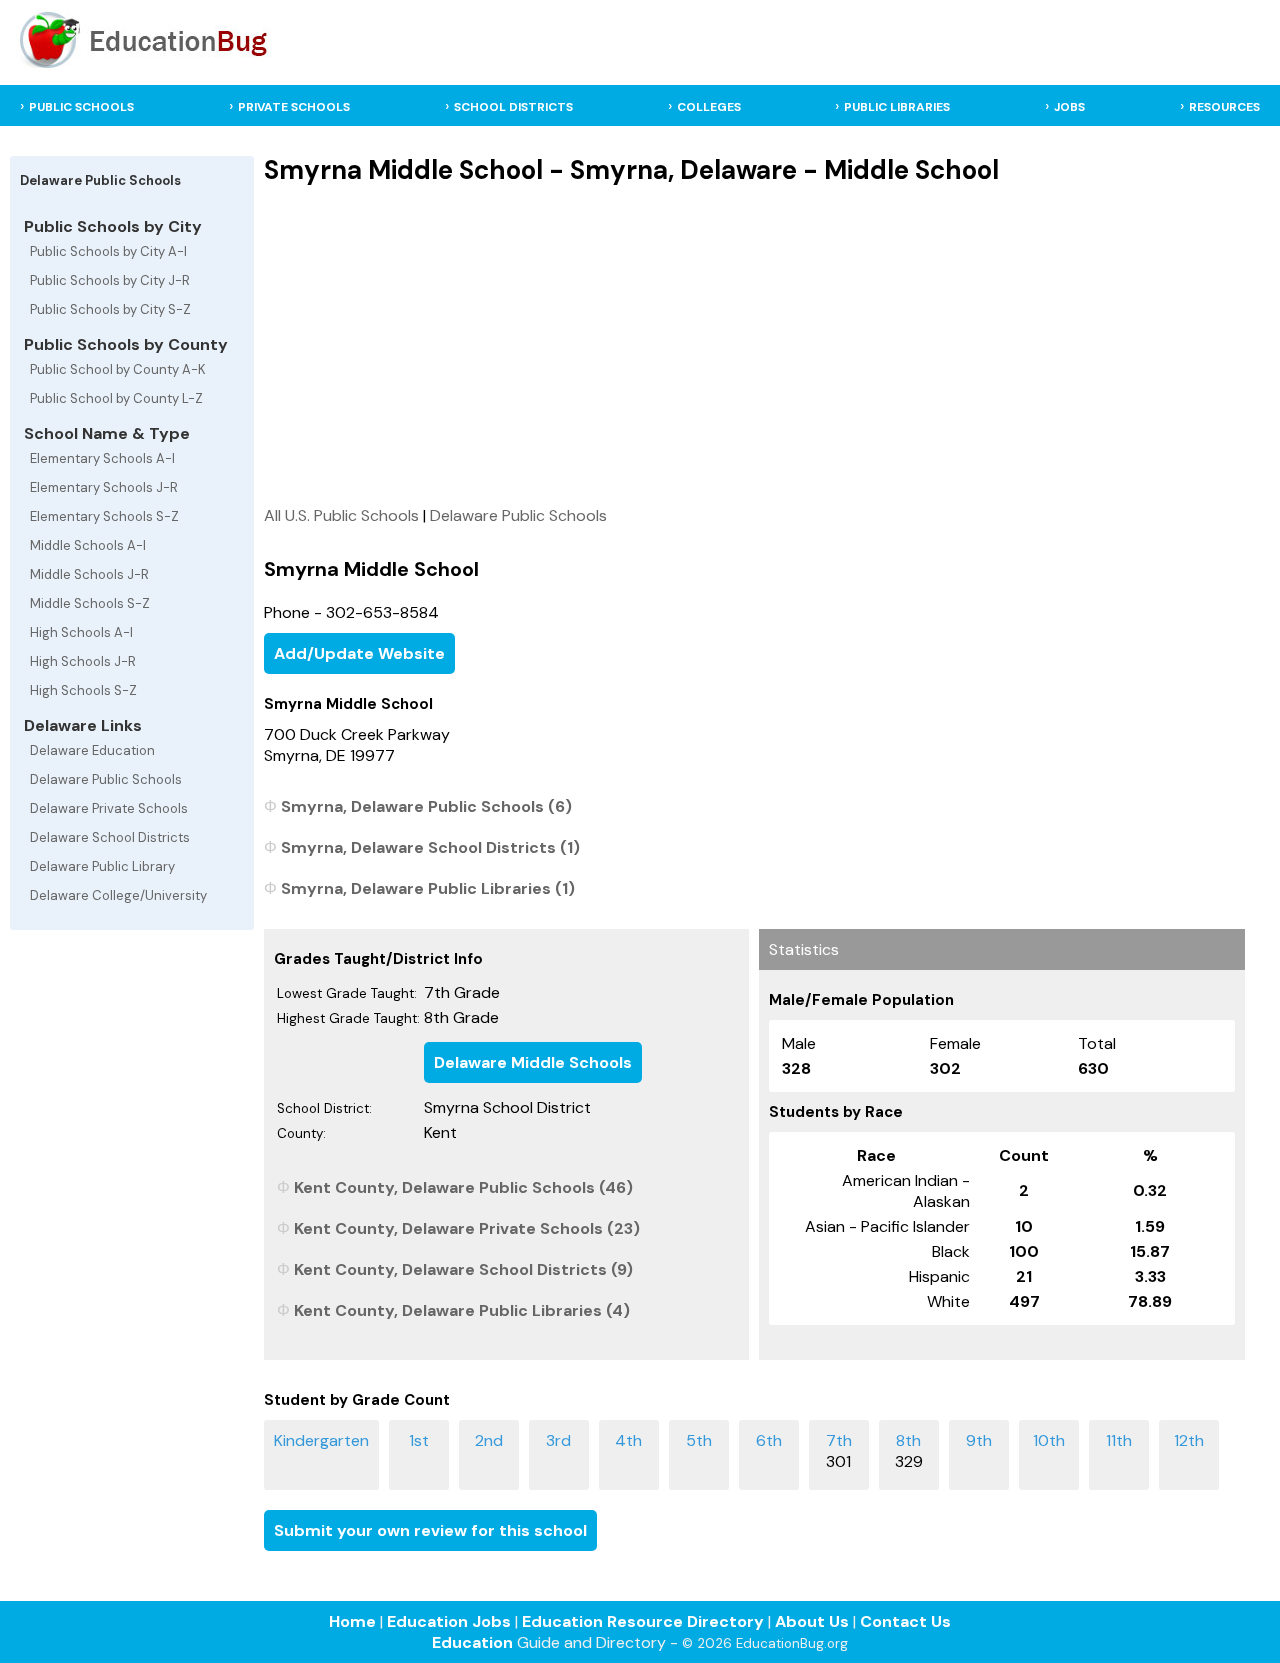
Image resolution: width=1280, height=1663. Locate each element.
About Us (812, 1621)
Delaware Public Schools (106, 779)
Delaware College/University (118, 895)
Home (352, 1621)
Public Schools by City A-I (108, 251)
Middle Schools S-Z (90, 603)
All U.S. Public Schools (341, 515)
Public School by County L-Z (116, 398)
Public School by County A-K (118, 369)
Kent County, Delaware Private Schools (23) (467, 1228)
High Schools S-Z (83, 690)
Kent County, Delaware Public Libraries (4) (462, 1310)
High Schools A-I (81, 632)
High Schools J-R (83, 661)
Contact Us (905, 1621)
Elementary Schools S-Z (104, 516)
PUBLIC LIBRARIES (897, 107)
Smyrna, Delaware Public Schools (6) (426, 806)
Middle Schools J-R (89, 574)
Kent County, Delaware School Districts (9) (463, 1269)
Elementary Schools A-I (102, 458)
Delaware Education (92, 750)
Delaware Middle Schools (533, 1062)
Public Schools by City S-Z (110, 309)
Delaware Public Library (102, 866)
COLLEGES (709, 107)
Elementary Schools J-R (104, 487)
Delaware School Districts (110, 837)
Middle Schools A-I (88, 545)
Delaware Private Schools (109, 808)
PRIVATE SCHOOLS (294, 107)
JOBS (1069, 107)
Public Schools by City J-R (110, 280)
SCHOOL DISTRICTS (513, 107)
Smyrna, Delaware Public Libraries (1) (428, 888)
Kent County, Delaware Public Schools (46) (463, 1187)
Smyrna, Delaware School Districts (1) (430, 847)
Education (472, 1642)
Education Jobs (449, 1621)
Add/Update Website (359, 653)
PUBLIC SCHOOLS (81, 107)
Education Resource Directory (643, 1621)
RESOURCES (1224, 107)
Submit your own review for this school (430, 1530)
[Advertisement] (754, 345)
